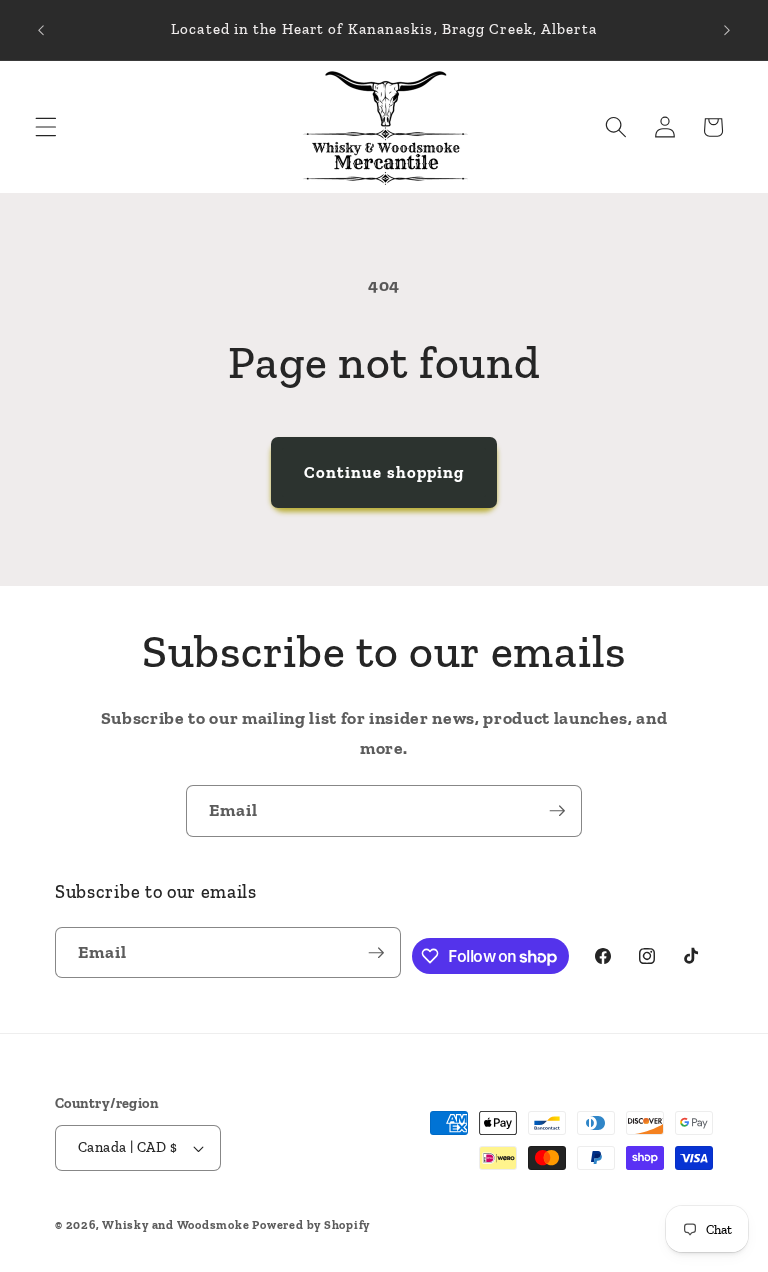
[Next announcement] (727, 30)
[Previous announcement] (41, 30)
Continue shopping (384, 472)
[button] (46, 127)
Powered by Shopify (311, 1225)
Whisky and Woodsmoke (175, 1225)
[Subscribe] (557, 811)
